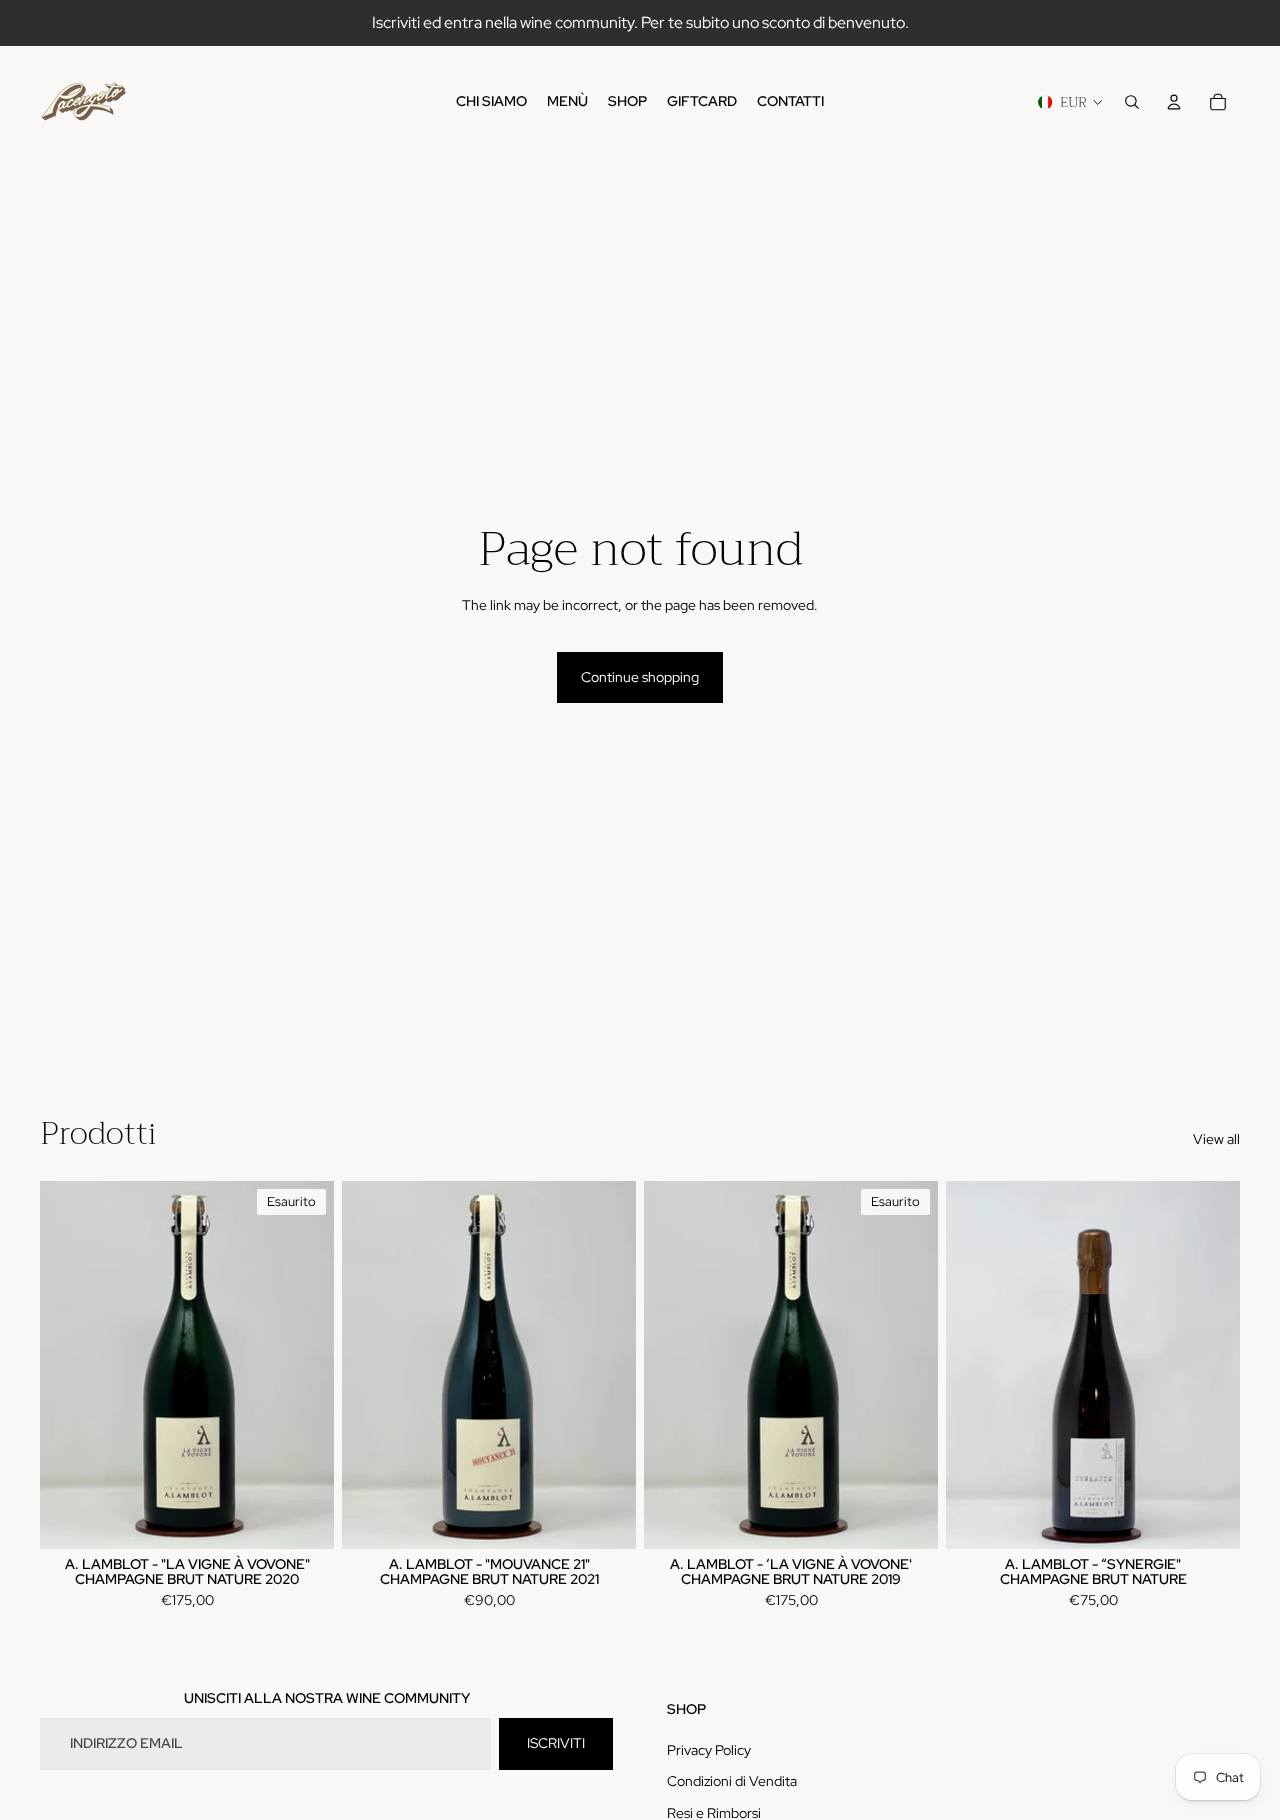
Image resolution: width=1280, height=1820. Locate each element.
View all (1216, 1139)
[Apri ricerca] (1132, 102)
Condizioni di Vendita (732, 1781)
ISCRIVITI (556, 1743)
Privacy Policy (709, 1750)
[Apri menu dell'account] (1174, 102)
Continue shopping (640, 677)
